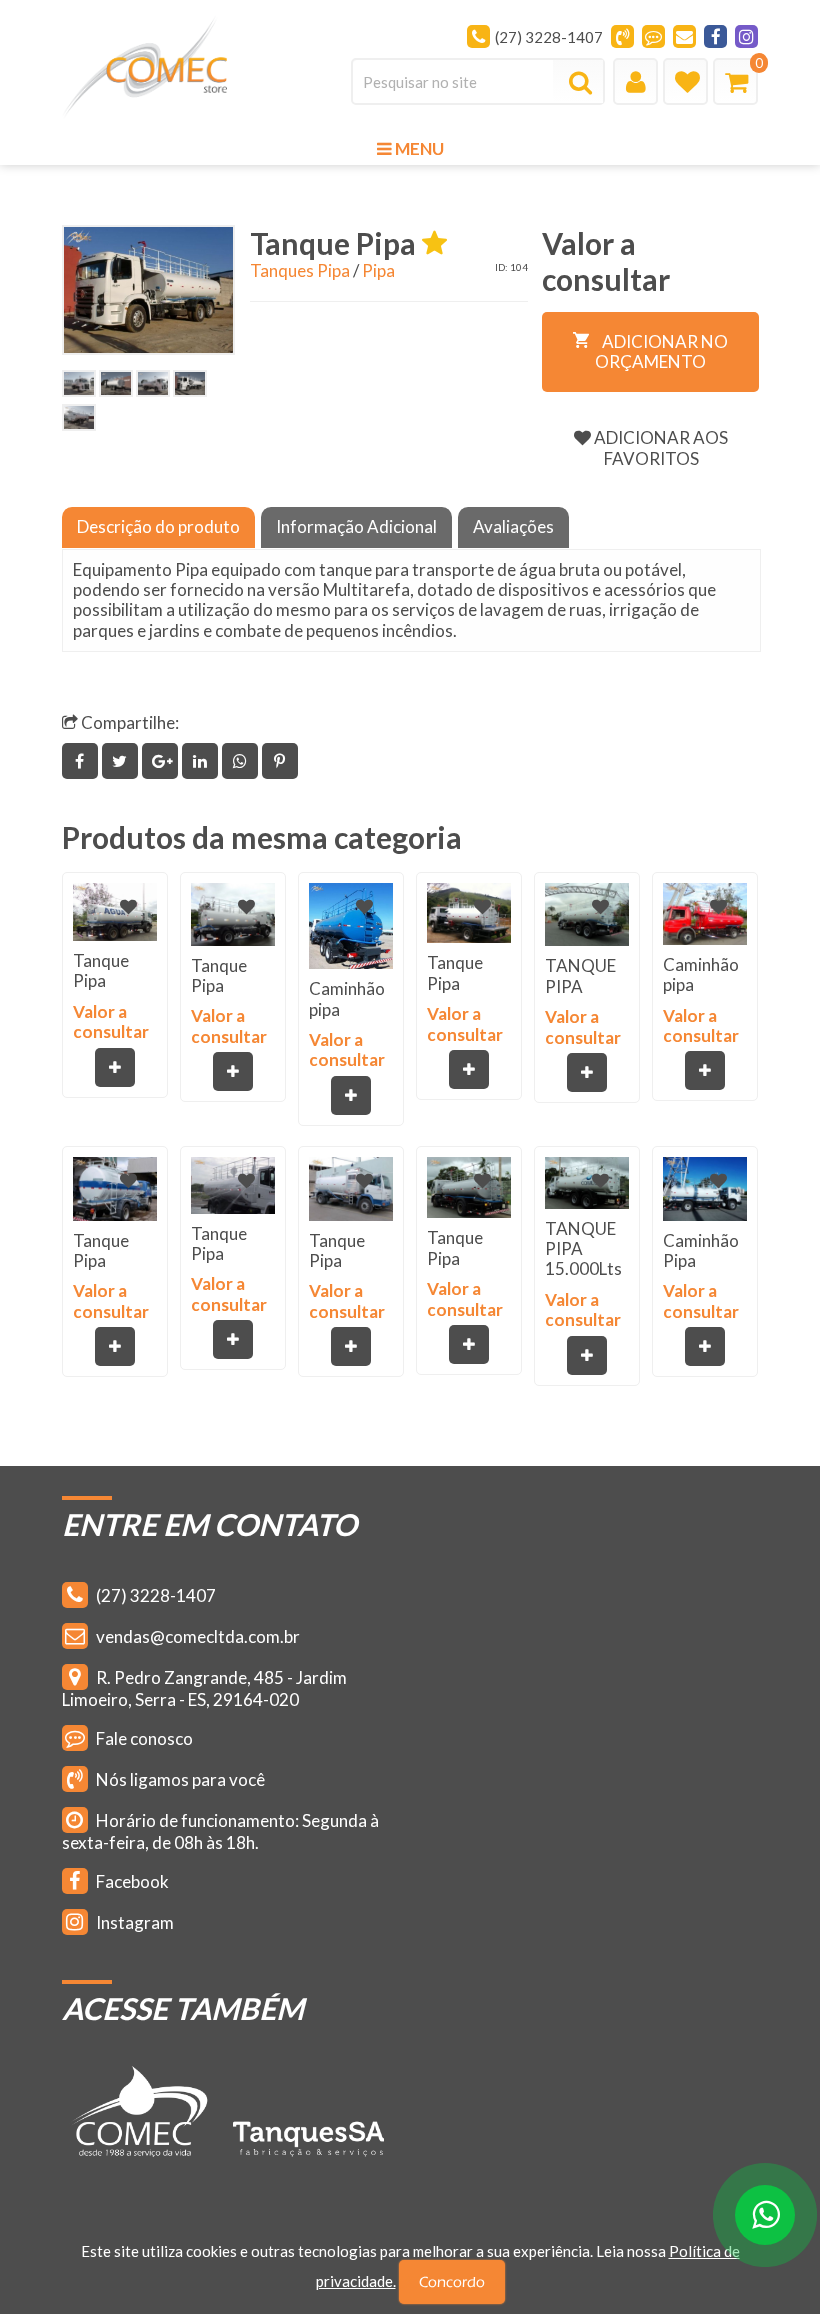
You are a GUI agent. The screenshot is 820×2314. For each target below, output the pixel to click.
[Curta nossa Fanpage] (715, 36)
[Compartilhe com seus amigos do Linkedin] (202, 760)
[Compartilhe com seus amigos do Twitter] (122, 760)
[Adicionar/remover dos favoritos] (128, 906)
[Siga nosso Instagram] (746, 36)
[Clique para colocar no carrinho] (115, 1067)
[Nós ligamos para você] (622, 36)
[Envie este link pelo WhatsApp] (242, 760)
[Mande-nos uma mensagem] (653, 36)
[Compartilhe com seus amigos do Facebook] (82, 760)
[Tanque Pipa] (148, 290)
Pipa (378, 270)
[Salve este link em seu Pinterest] (280, 760)
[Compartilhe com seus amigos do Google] (162, 760)
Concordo (452, 2282)
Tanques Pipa (300, 270)
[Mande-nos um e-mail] (684, 36)
